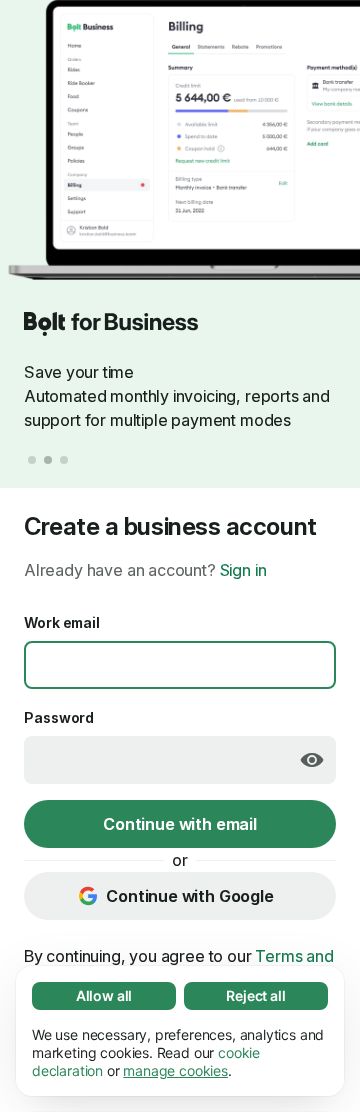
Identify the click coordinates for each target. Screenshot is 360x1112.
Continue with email (180, 824)
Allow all (104, 995)
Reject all (255, 995)
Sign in (243, 570)
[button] (32, 460)
